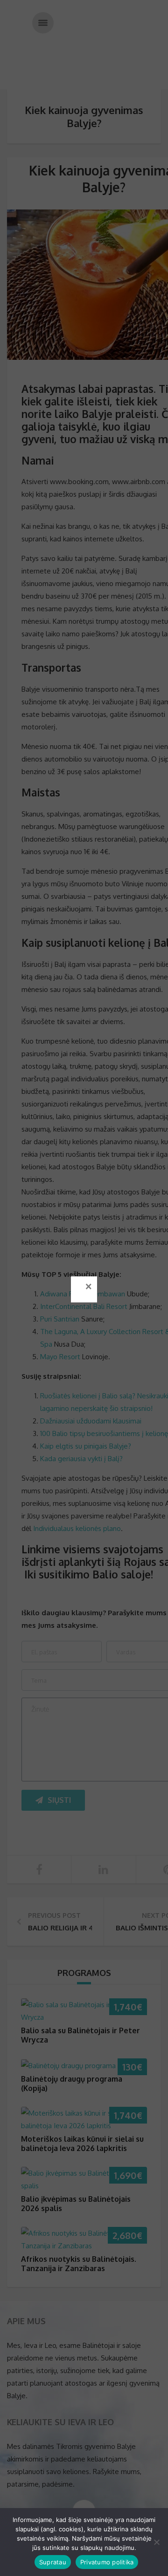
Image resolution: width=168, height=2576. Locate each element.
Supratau (53, 2562)
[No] (156, 2542)
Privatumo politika (107, 2562)
